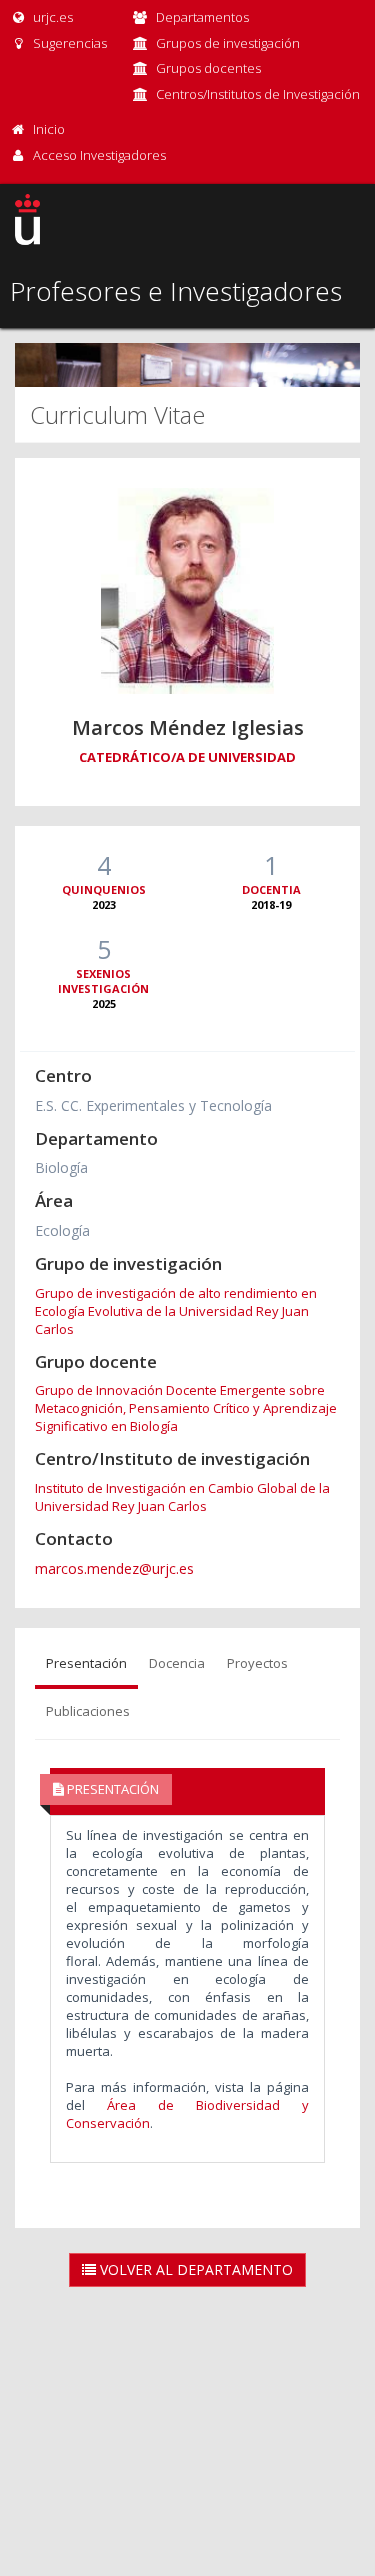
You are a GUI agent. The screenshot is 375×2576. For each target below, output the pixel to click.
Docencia (177, 1663)
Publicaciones (88, 1711)
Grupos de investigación (228, 43)
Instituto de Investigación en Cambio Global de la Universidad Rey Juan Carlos (182, 1497)
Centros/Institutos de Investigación (258, 94)
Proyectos (257, 1663)
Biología (61, 1167)
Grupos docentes (208, 68)
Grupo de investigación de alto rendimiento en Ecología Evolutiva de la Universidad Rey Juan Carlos (176, 1311)
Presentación (86, 1663)
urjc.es (51, 17)
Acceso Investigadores (99, 155)
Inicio (49, 129)
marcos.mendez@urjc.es (114, 1568)
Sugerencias (68, 43)
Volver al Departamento (194, 2269)
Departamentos (202, 17)
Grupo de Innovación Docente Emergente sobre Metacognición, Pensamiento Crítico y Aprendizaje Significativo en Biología (186, 1408)
